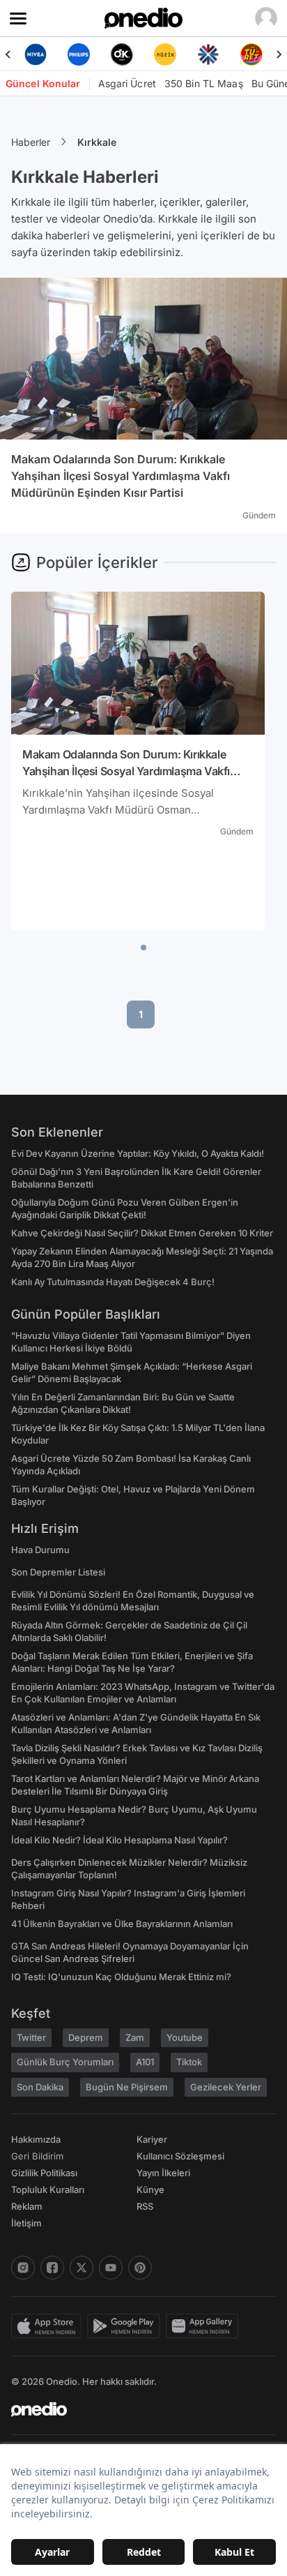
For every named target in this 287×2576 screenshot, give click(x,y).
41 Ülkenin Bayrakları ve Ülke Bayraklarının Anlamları (122, 1924)
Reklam (27, 2206)
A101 (145, 2062)
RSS (145, 2206)
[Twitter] (82, 2268)
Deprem (86, 2037)
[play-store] (126, 2326)
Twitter (31, 2037)
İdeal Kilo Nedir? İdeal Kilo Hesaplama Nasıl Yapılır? (119, 1840)
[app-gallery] (205, 2326)
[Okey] (82, 54)
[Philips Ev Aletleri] (39, 54)
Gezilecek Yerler (226, 2087)
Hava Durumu (40, 1550)
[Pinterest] (140, 2268)
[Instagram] (23, 2268)
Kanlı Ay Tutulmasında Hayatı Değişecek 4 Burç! (113, 1282)
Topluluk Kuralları (48, 2189)
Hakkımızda (36, 2139)
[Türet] (212, 54)
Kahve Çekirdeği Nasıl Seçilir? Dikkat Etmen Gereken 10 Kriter (142, 1233)
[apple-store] (49, 2326)
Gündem (259, 515)
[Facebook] (52, 2268)
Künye (150, 2189)
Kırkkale (97, 142)
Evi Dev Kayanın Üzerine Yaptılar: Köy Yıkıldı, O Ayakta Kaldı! (138, 1153)
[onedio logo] (135, 2409)
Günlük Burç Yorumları (65, 2062)
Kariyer (152, 2139)
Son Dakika (40, 2087)
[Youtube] (111, 2268)
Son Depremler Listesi (58, 1572)
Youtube (185, 2037)
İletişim (26, 2223)
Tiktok (189, 2062)
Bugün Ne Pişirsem (127, 2087)
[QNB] (169, 54)
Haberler (31, 142)
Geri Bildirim (37, 2156)
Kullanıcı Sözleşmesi (180, 2156)
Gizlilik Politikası (44, 2173)
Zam (135, 2037)
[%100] (125, 54)
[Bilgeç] (255, 54)
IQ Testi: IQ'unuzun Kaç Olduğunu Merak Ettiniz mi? (121, 1977)
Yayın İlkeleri (163, 2173)
